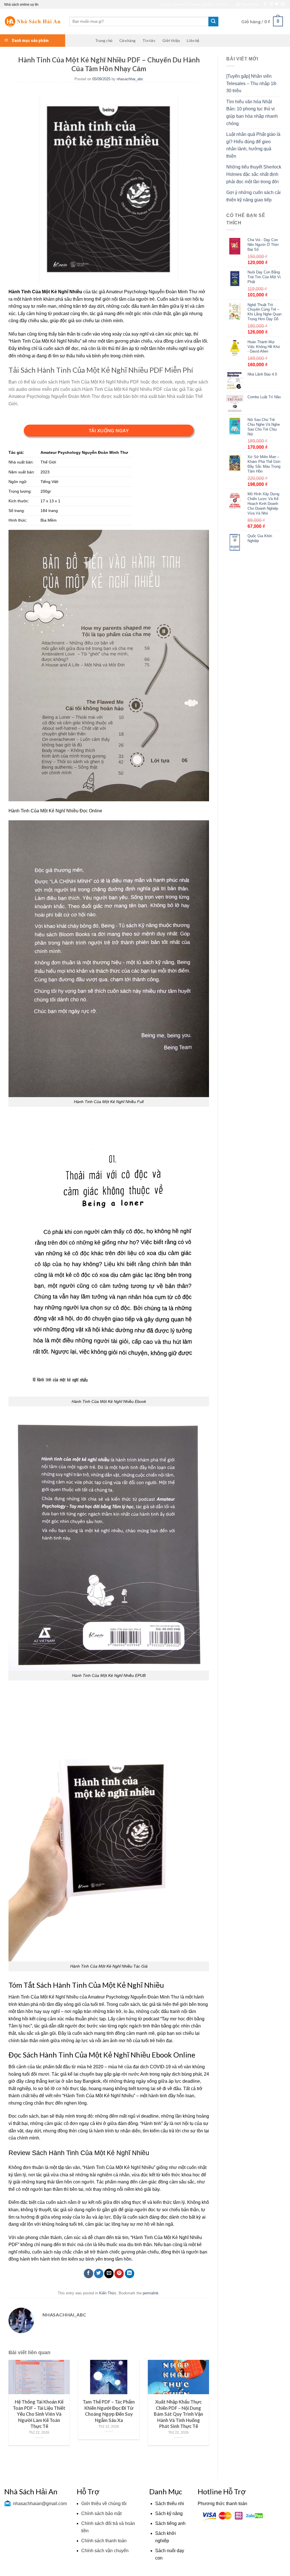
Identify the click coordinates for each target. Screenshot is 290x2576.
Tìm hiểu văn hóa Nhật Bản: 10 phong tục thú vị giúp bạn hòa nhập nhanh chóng (252, 113)
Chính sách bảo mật (101, 2513)
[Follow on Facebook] (265, 4)
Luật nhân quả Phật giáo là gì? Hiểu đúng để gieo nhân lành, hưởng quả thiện (253, 145)
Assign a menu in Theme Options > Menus (195, 4)
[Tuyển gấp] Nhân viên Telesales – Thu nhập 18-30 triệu (252, 83)
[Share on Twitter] (99, 2274)
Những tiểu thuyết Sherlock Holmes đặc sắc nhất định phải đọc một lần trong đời (254, 174)
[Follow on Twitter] (277, 4)
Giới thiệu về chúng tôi (104, 2504)
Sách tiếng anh (170, 2523)
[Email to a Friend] (109, 2274)
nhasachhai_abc (130, 79)
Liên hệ (193, 41)
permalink (151, 2293)
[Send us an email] (283, 4)
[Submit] (213, 22)
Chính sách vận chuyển (105, 2551)
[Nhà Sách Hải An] (33, 21)
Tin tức (149, 41)
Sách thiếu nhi (170, 2504)
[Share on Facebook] (89, 2274)
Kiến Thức (108, 2293)
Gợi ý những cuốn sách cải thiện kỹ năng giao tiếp (253, 196)
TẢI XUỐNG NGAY (109, 431)
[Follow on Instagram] (271, 4)
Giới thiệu (171, 41)
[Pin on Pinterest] (119, 2274)
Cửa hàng (127, 41)
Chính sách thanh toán (104, 2541)
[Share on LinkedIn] (130, 2274)
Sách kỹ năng (169, 2513)
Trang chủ (104, 41)
